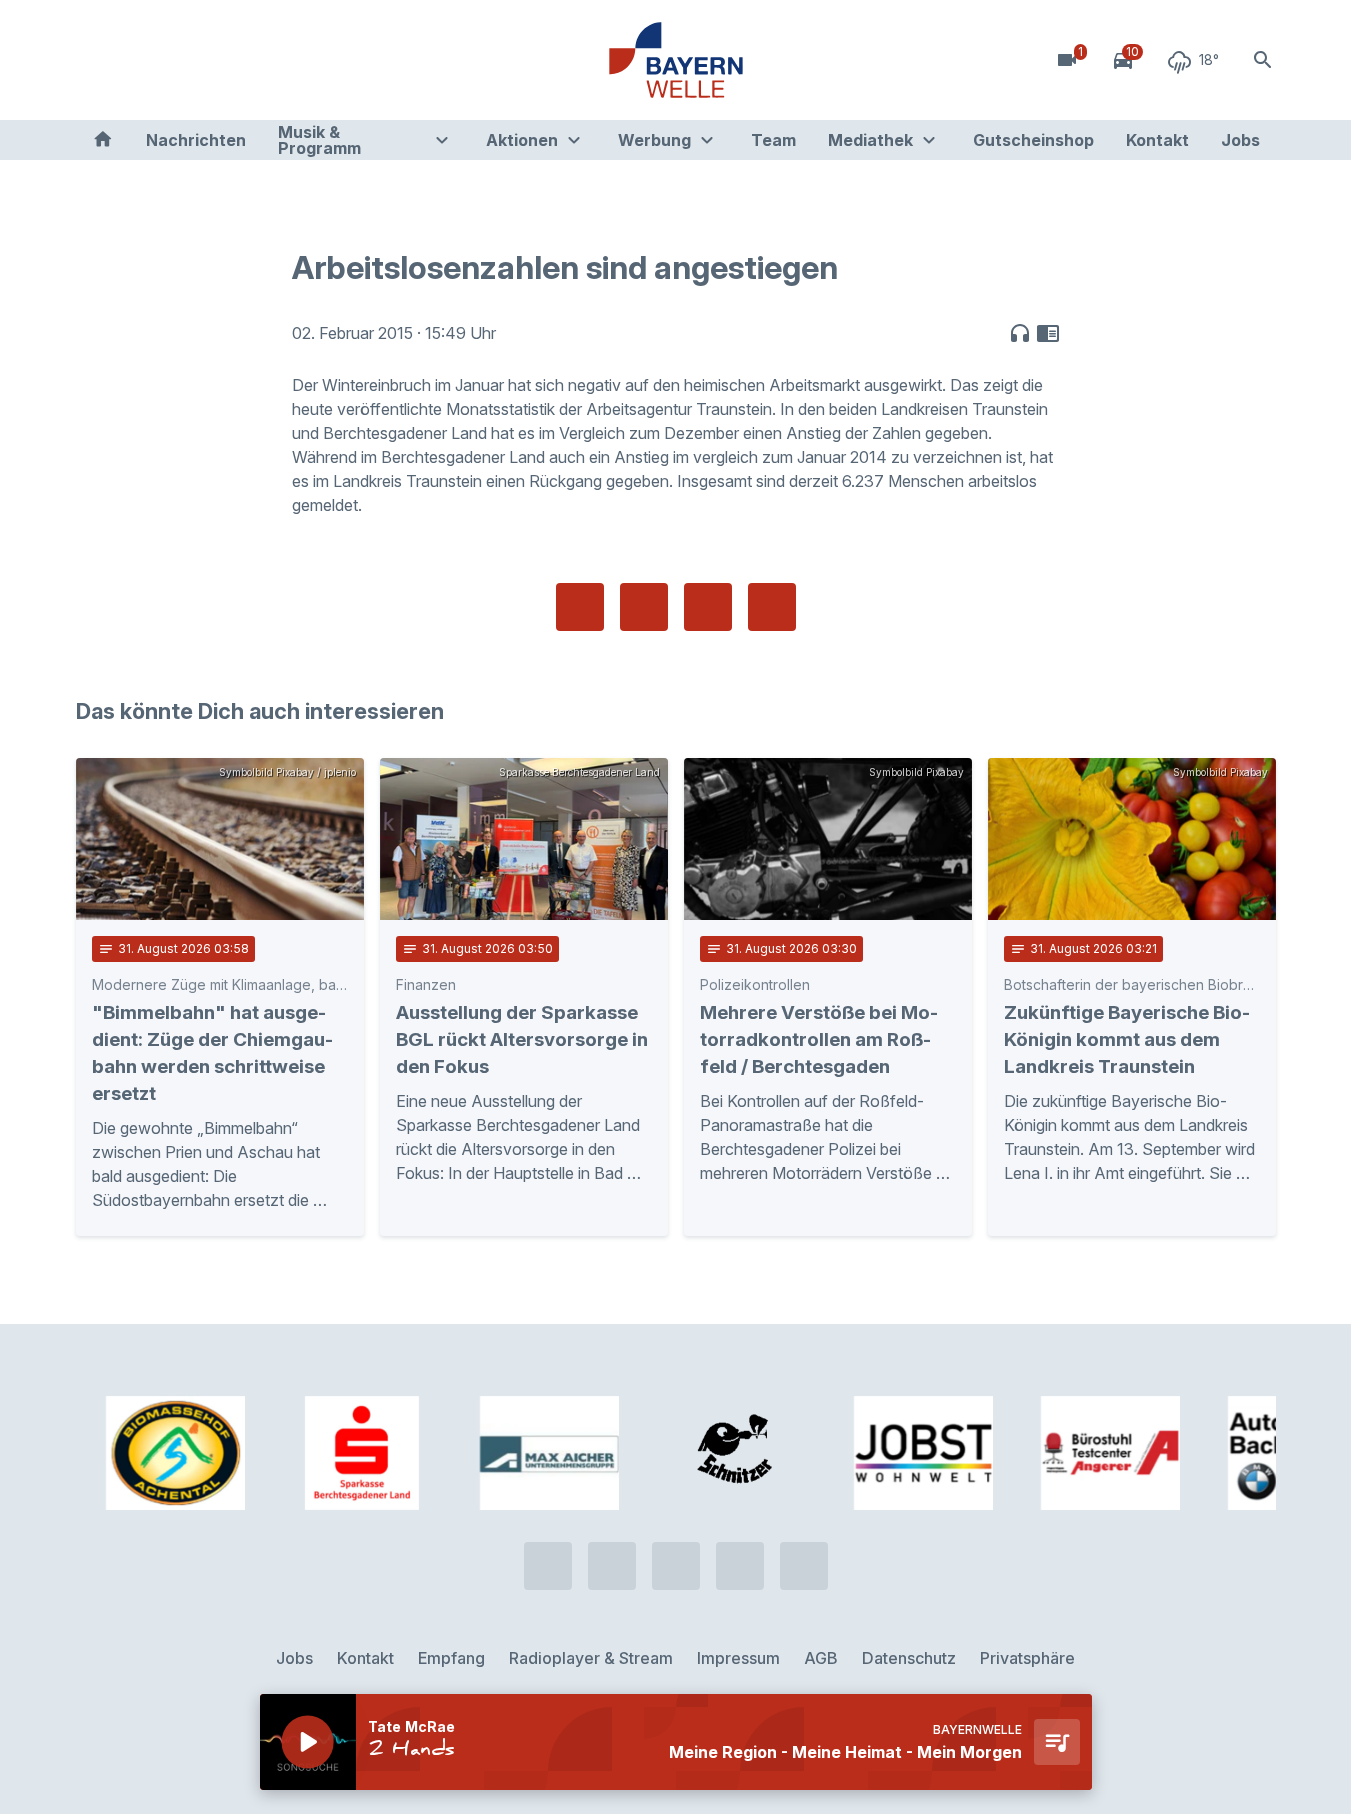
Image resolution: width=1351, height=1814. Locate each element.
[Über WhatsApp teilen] (708, 607)
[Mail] (256, 60)
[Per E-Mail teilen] (772, 607)
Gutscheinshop (1033, 140)
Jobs (1240, 140)
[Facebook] (176, 60)
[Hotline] (96, 60)
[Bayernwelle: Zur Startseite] (676, 60)
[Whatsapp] (136, 60)
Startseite (103, 140)
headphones (1020, 333)
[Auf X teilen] (644, 607)
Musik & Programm (319, 140)
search (1263, 60)
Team (773, 140)
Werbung (654, 140)
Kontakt (1157, 140)
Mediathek (870, 140)
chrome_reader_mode (1048, 333)
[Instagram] (216, 60)
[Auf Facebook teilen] (580, 607)
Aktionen (522, 140)
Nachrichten (196, 140)
